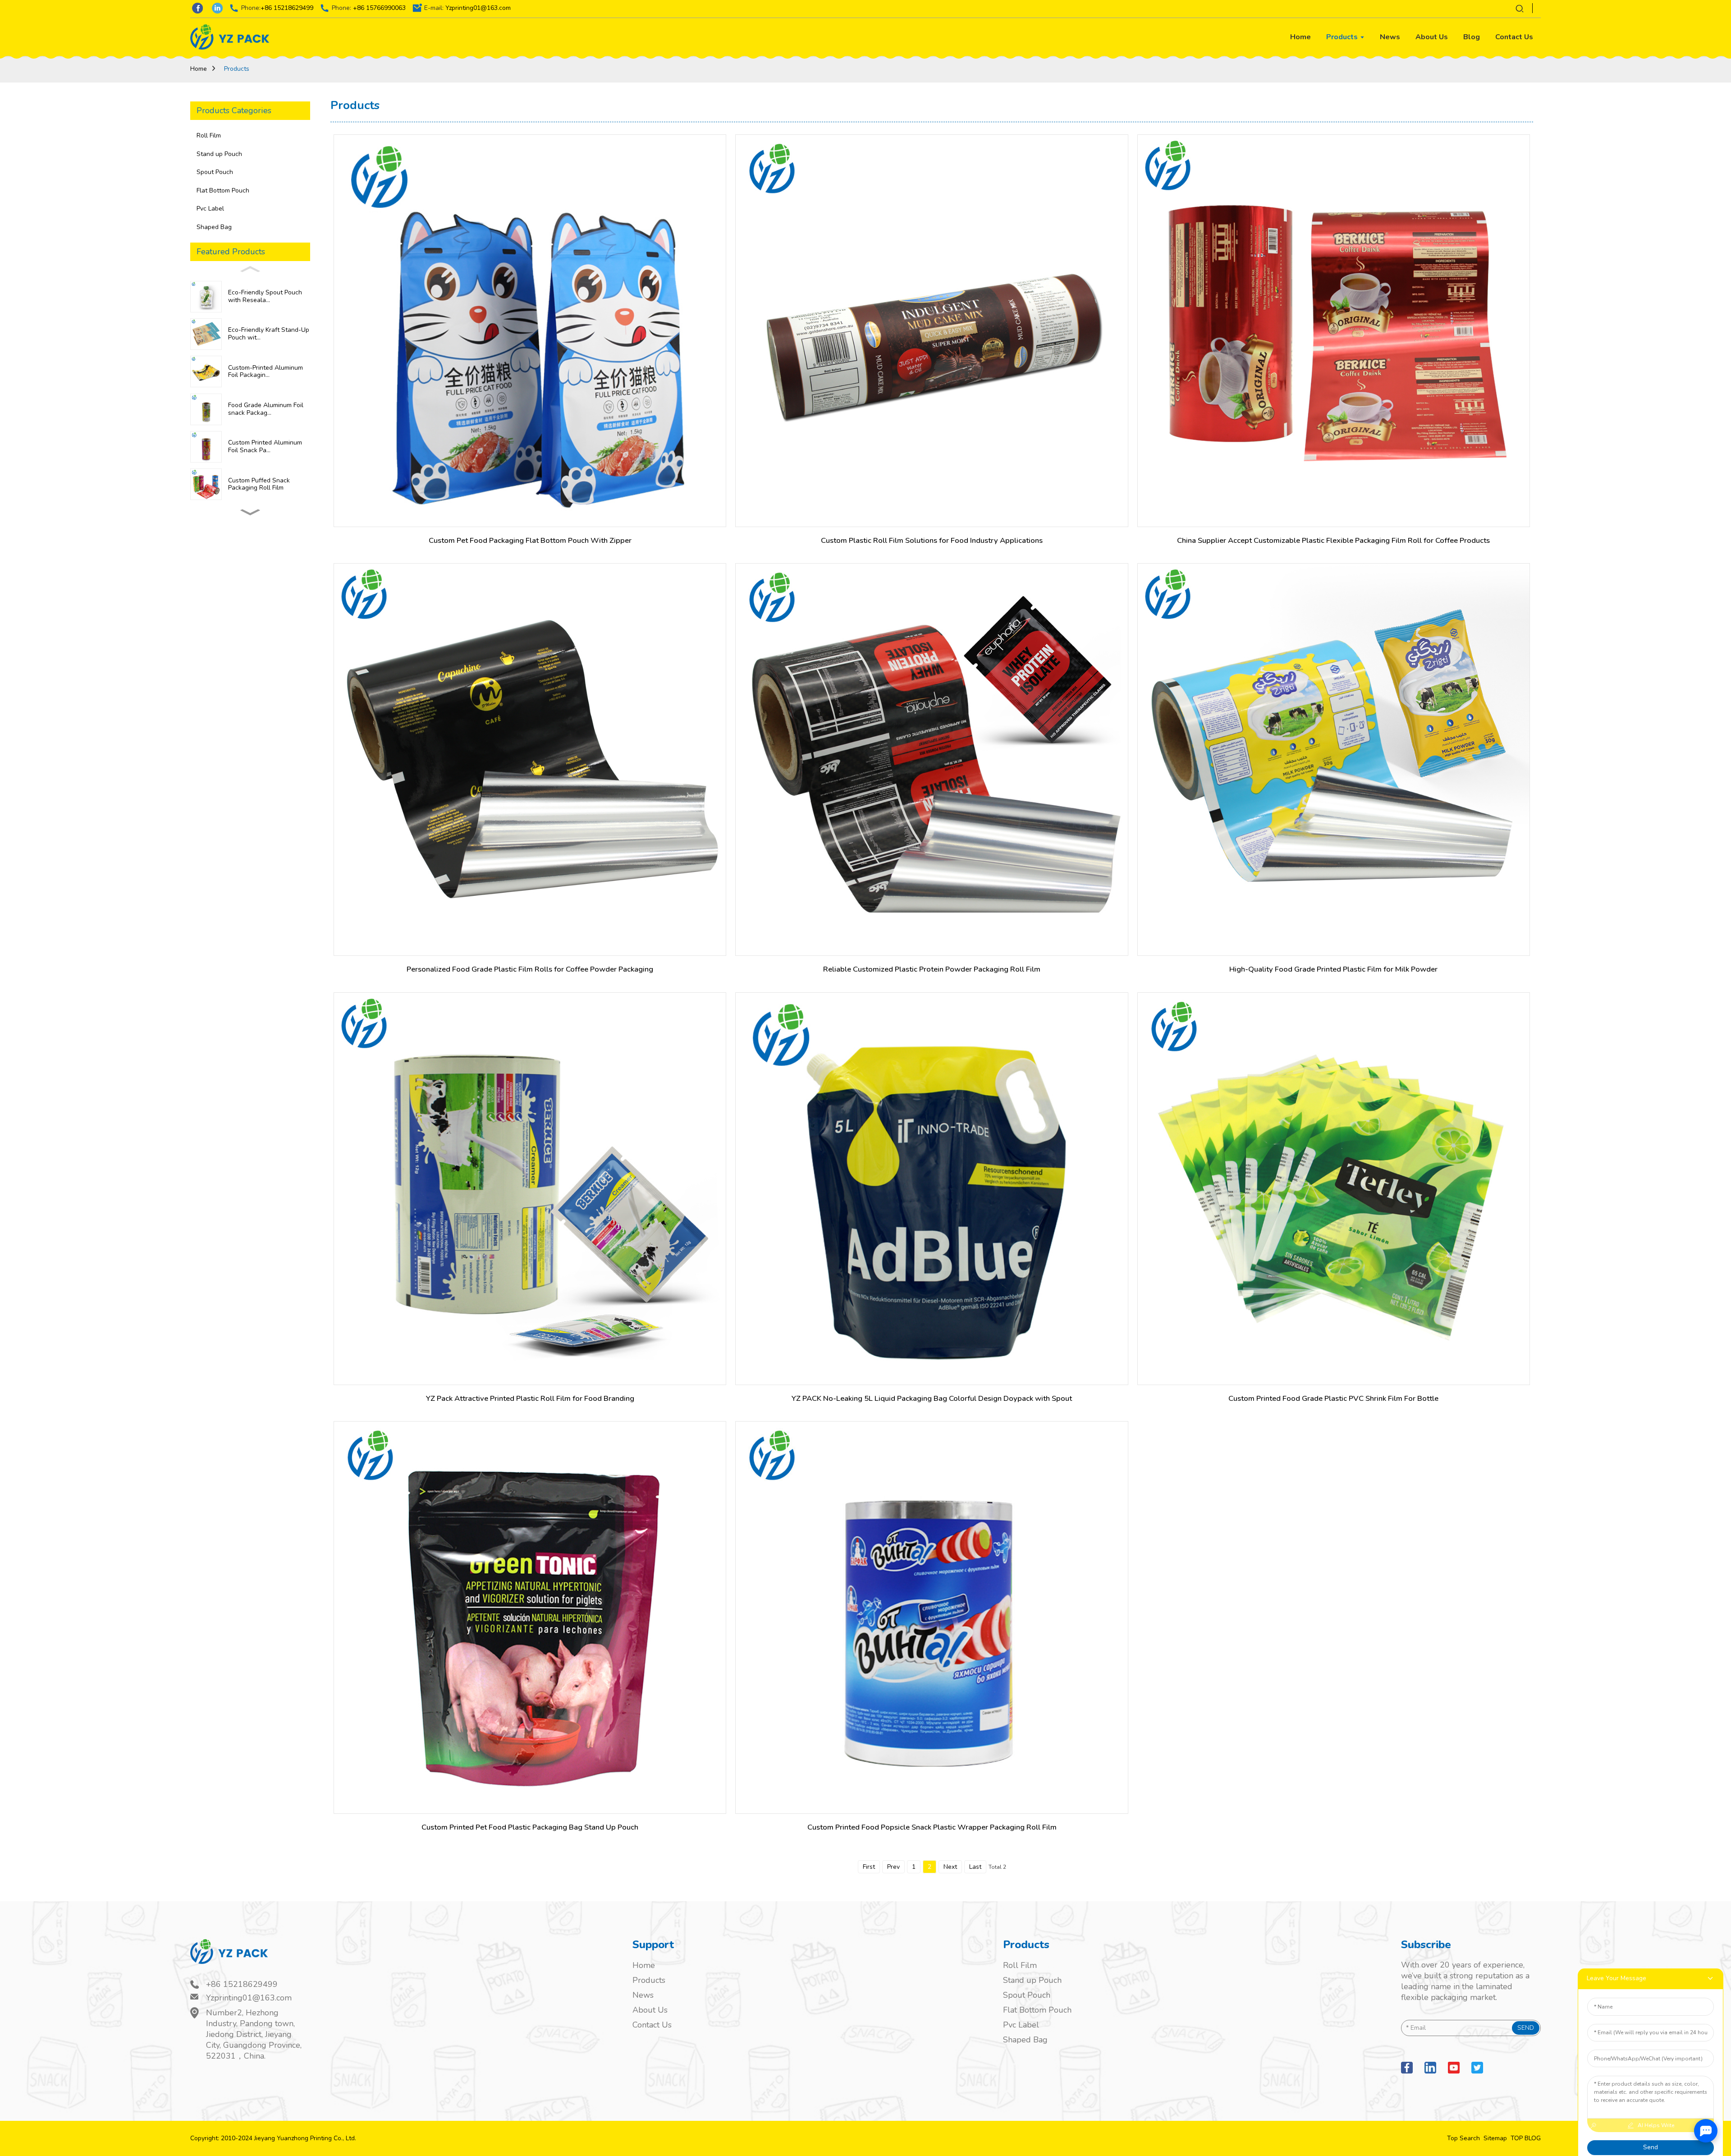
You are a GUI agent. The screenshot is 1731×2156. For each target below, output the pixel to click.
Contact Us (652, 2025)
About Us (650, 2010)
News (643, 1995)
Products (237, 69)
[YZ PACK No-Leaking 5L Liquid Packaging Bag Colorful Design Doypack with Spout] (932, 1189)
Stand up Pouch (219, 154)
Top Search (1463, 2138)
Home (199, 69)
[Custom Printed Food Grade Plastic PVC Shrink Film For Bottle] (1334, 1189)
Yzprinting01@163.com (478, 8)
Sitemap (1495, 2138)
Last (975, 1867)
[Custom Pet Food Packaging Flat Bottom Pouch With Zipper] (530, 331)
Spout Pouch (215, 172)
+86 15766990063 (379, 8)
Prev (893, 1867)
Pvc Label (210, 209)
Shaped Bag (214, 227)
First (869, 1867)
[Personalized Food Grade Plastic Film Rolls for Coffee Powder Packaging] (530, 759)
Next (950, 1867)
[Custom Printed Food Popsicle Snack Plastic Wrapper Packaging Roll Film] (932, 1617)
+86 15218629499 (287, 8)
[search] (1520, 8)
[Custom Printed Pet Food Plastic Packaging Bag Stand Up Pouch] (530, 1617)
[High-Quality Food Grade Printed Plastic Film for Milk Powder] (1334, 759)
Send (1526, 2028)
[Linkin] (1430, 2068)
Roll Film (209, 135)
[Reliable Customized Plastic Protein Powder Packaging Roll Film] (932, 759)
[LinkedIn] (217, 8)
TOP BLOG (1526, 2138)
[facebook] (1407, 2068)
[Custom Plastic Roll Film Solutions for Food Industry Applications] (932, 331)
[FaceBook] (197, 8)
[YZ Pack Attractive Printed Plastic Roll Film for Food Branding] (530, 1189)
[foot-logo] (247, 1958)
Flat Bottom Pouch (223, 190)
